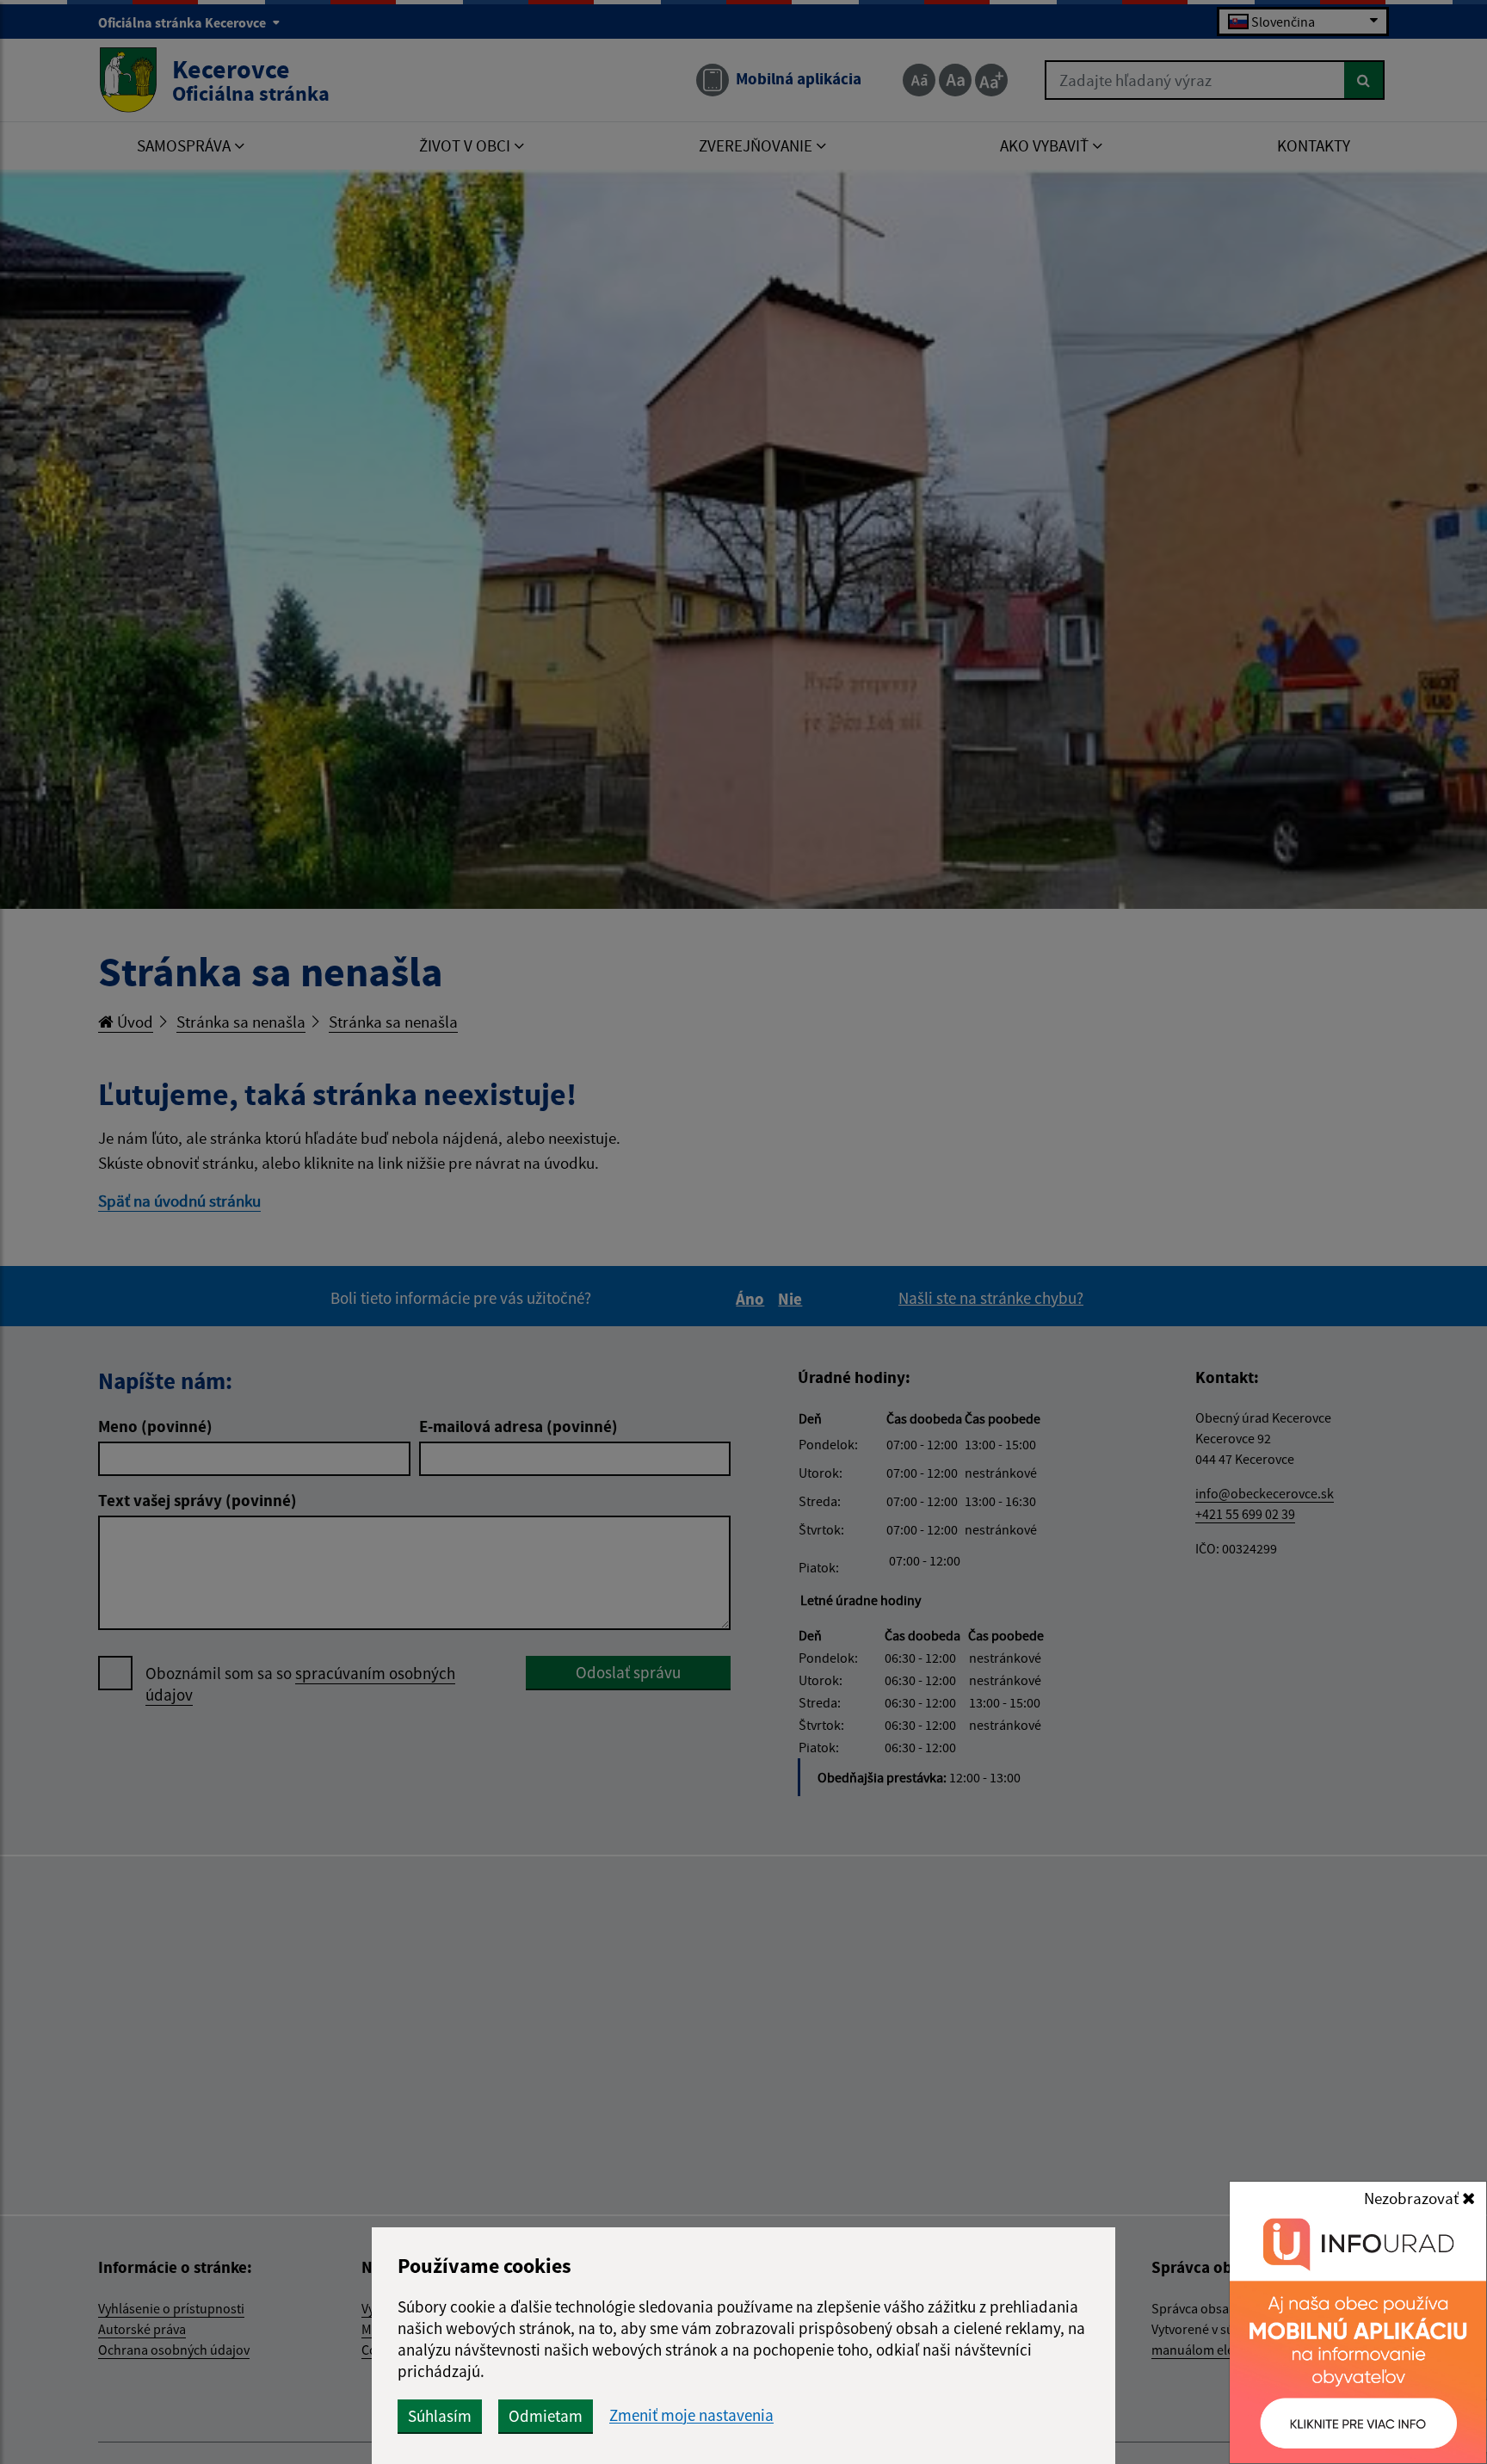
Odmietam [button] (546, 2416)
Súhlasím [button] (440, 2416)
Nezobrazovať (1413, 2198)
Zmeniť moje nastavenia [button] (691, 2415)
